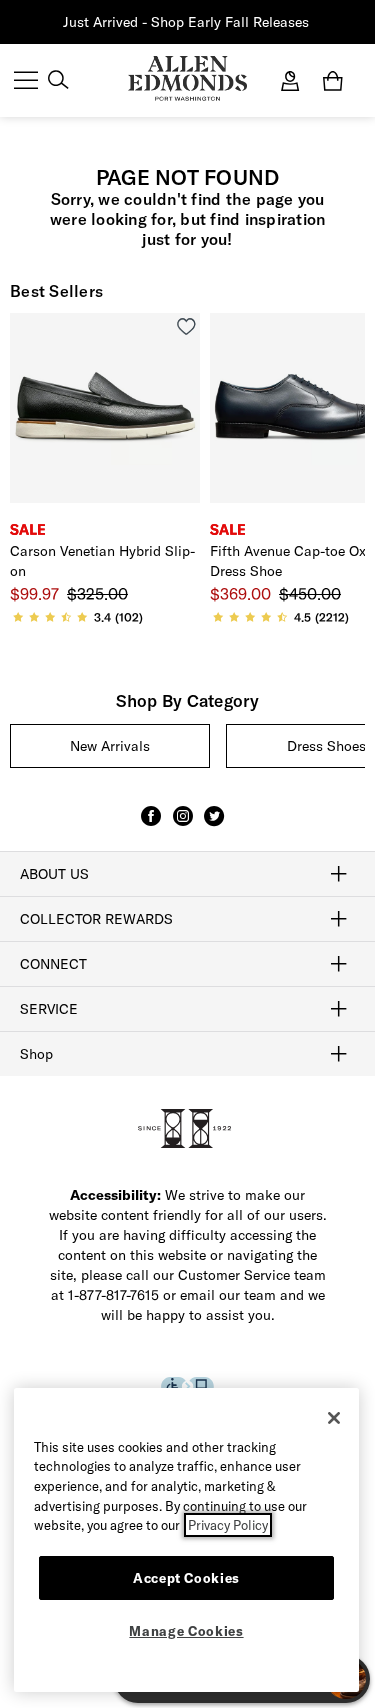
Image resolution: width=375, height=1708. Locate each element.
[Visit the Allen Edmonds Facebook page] (151, 825)
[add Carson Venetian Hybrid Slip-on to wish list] (186, 326)
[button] (311, 22)
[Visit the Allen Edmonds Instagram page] (183, 825)
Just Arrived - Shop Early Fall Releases (186, 22)
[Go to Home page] (187, 78)
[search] (58, 82)
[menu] (26, 82)
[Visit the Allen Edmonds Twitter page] (214, 825)
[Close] (334, 1418)
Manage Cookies (186, 1631)
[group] (110, 746)
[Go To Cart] (337, 81)
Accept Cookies (186, 1578)
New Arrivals (110, 746)
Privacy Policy (228, 1525)
